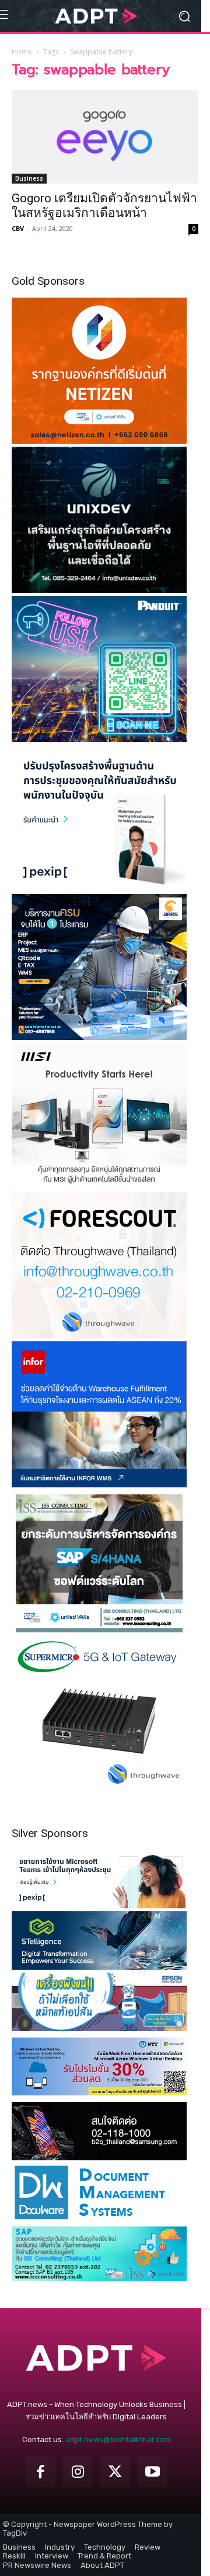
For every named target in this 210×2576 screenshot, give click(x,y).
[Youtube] (152, 2472)
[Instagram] (78, 2472)
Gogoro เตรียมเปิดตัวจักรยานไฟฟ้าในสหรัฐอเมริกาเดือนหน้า (104, 206)
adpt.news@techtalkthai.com (118, 2439)
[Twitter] (115, 2472)
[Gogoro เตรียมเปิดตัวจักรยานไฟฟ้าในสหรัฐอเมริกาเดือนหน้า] (105, 137)
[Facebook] (40, 2472)
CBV (18, 228)
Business (29, 178)
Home (22, 52)
